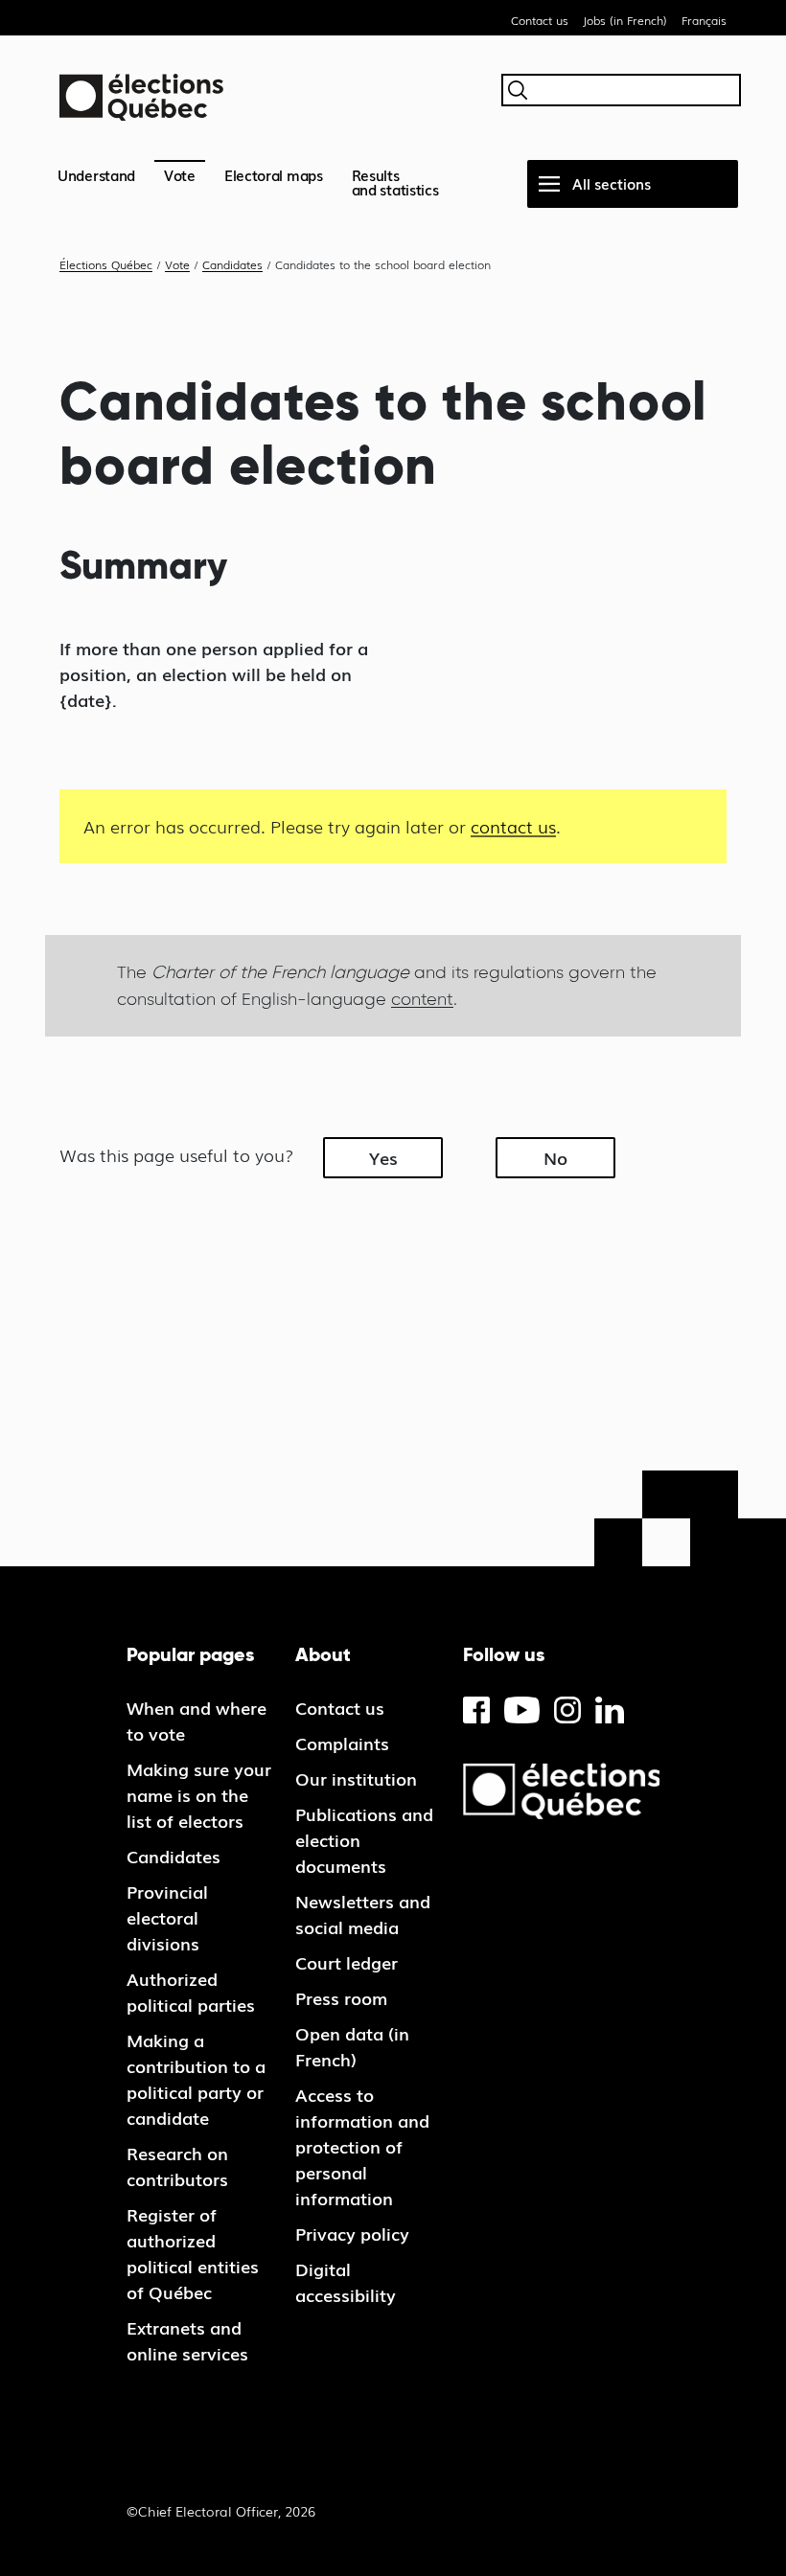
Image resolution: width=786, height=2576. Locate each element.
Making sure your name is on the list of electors (199, 1794)
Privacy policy (352, 2233)
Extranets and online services (187, 2340)
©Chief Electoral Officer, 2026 (221, 2511)
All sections (612, 183)
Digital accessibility (346, 2281)
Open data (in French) (352, 2046)
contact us (513, 826)
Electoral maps (274, 174)
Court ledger (347, 1962)
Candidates (173, 1856)
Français (704, 20)
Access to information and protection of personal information (362, 2146)
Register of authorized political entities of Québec (193, 2253)
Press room (341, 1997)
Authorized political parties (191, 1991)
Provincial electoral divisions (167, 1917)
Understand (96, 174)
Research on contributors (177, 2166)
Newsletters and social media (363, 1914)
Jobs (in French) (625, 20)
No (555, 1157)
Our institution (356, 1778)
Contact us (540, 20)
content (422, 999)
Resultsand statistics (395, 182)
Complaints (342, 1743)
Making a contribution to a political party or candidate (196, 2078)
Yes (383, 1157)
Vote (180, 174)
